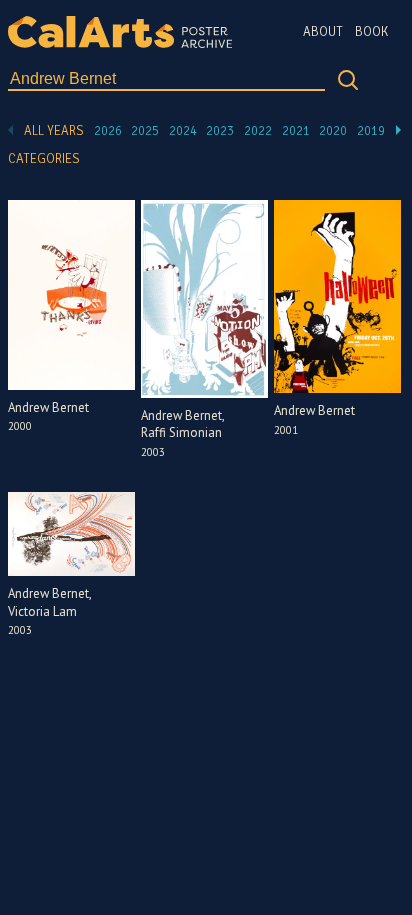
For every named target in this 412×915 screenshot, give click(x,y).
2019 (371, 131)
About (323, 32)
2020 (333, 131)
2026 (108, 131)
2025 (145, 131)
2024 (183, 131)
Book (371, 32)
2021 (296, 131)
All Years (54, 131)
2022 (258, 131)
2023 (220, 131)
